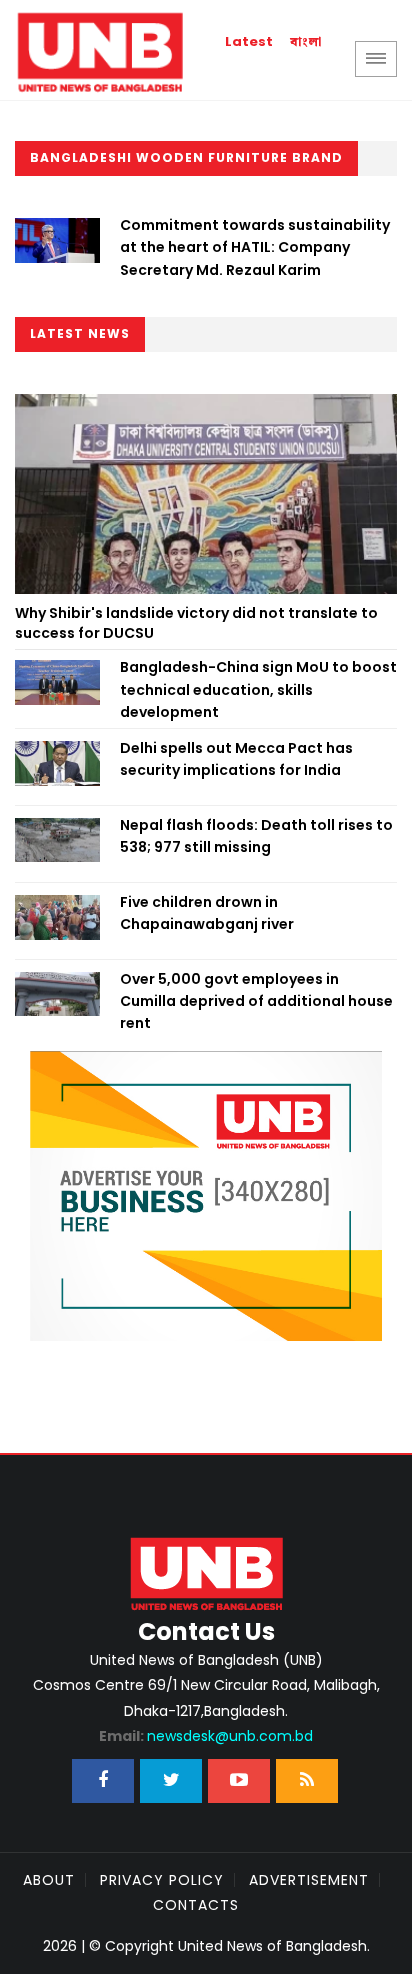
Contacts (196, 1905)
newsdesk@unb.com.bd (206, 1736)
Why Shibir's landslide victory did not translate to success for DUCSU (196, 623)
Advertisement (309, 1880)
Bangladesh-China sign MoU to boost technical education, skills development (258, 689)
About (49, 1880)
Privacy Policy (162, 1880)
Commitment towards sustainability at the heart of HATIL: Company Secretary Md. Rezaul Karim (255, 247)
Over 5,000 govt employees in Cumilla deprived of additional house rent (256, 1001)
